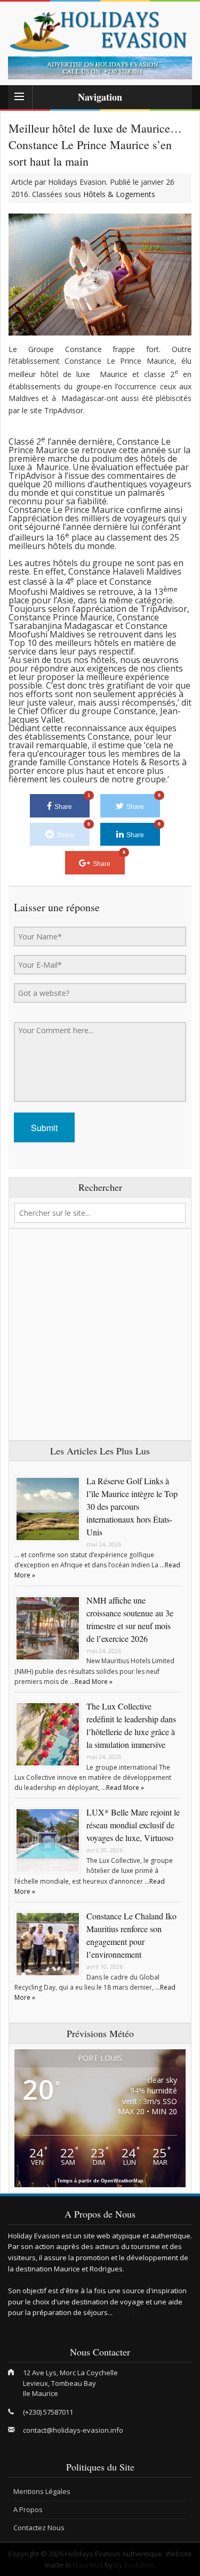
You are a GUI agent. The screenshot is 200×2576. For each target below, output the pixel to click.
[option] (100, 68)
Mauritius (88, 2565)
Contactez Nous (39, 2528)
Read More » (94, 1682)
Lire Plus (128, 2312)
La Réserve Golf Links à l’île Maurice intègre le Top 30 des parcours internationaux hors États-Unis (132, 1506)
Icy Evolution (134, 2565)
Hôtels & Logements (119, 194)
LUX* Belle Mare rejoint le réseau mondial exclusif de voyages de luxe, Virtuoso (133, 1825)
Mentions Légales (42, 2491)
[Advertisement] (100, 1335)
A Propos (28, 2509)
